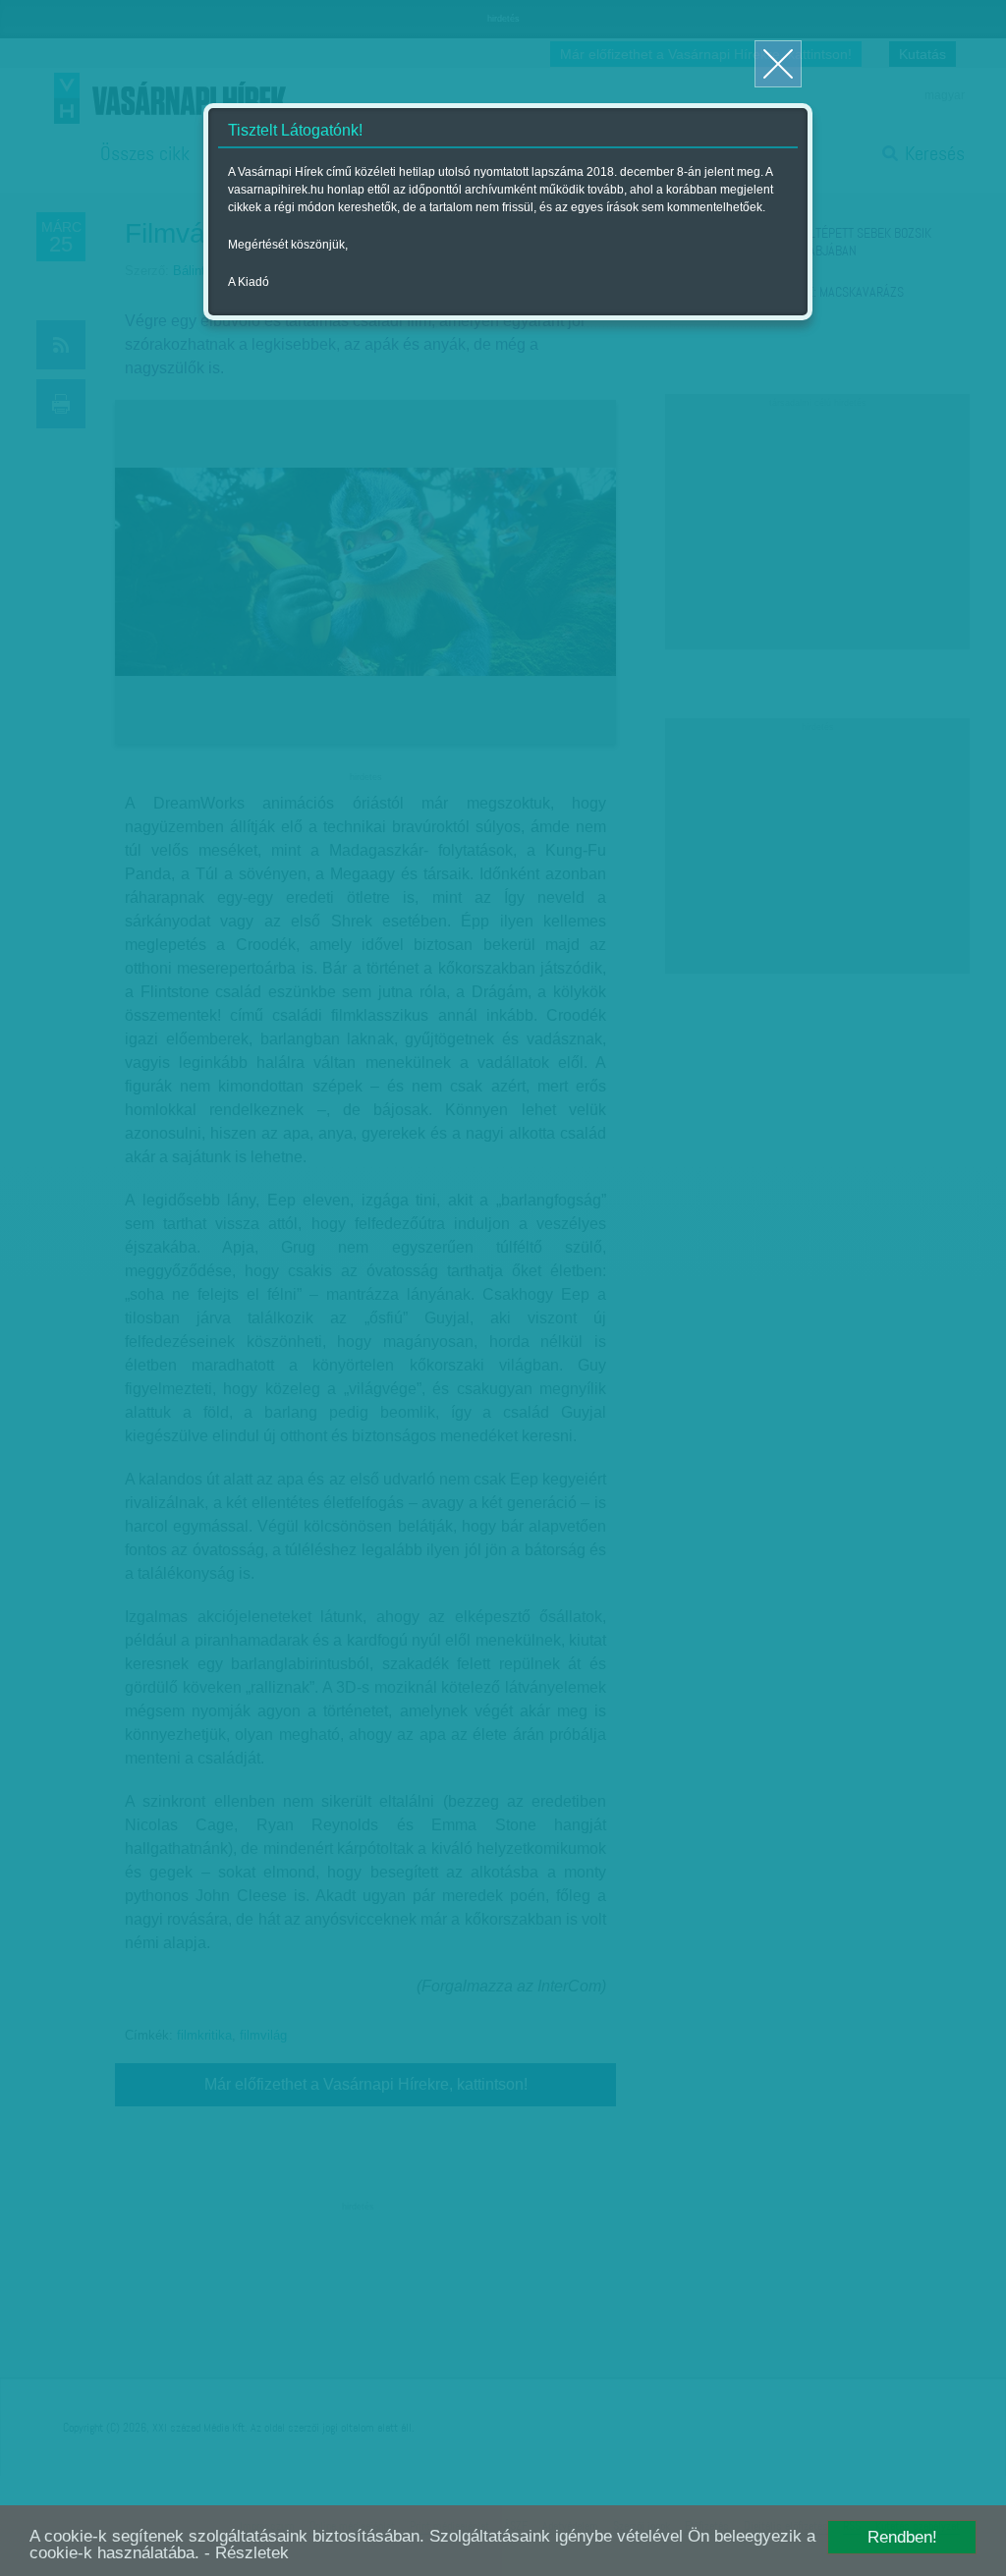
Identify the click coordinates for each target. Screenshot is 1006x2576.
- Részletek (247, 2553)
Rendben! (902, 2537)
